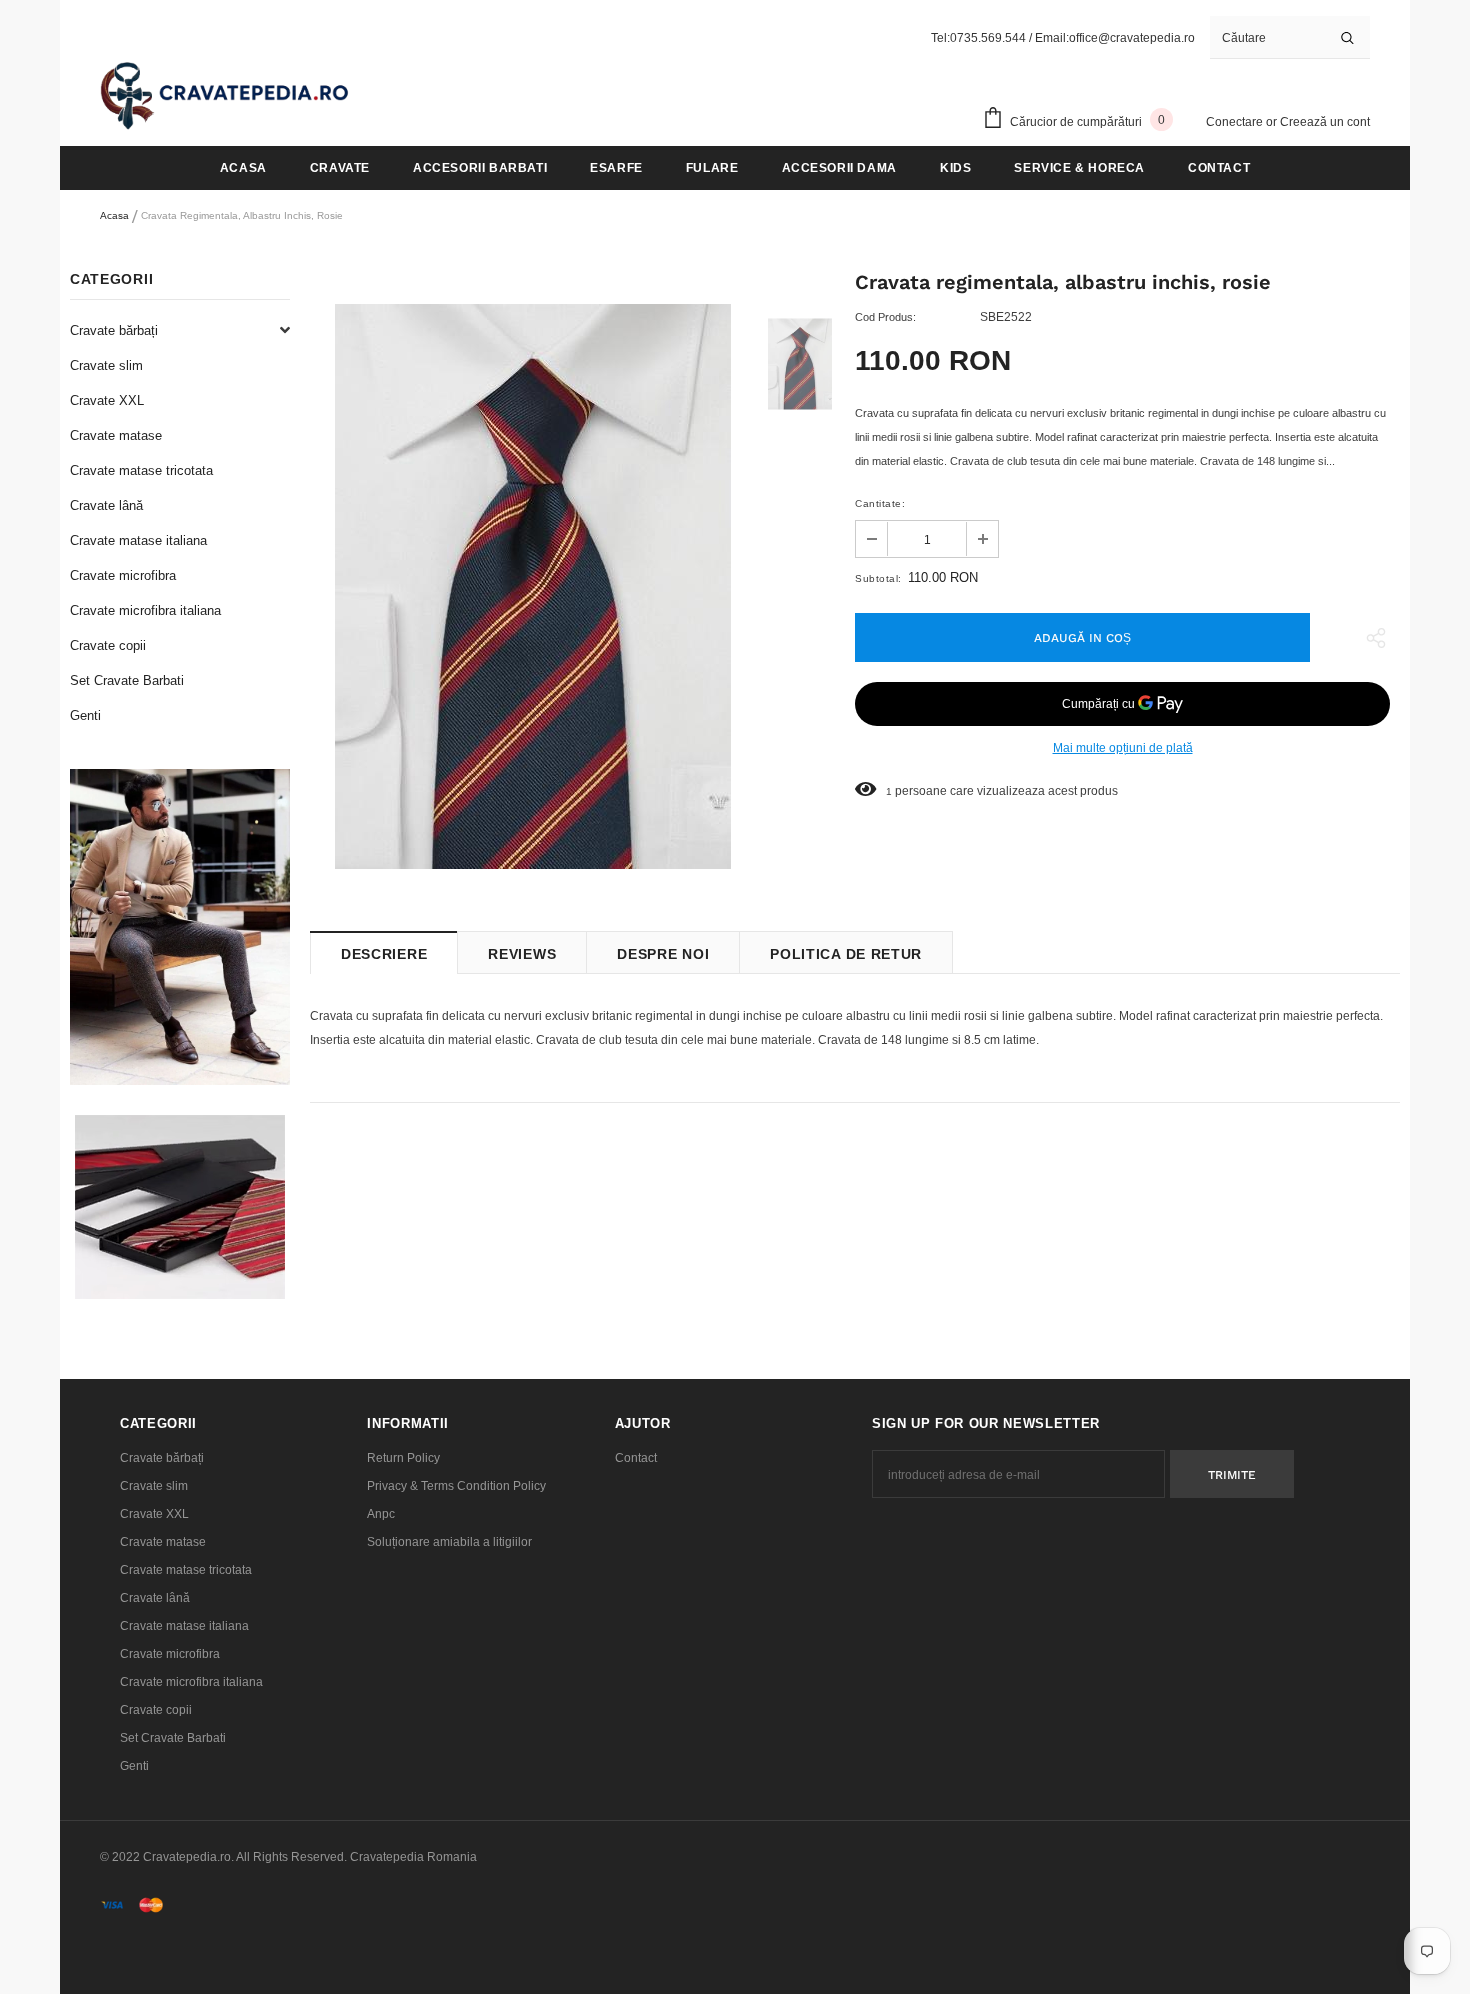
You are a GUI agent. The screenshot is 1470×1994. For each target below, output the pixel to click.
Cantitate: (880, 503)
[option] (532, 586)
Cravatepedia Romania (413, 1857)
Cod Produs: (885, 317)
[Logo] (225, 95)
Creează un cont (1325, 122)
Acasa (114, 215)
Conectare (1236, 122)
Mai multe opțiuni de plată (1123, 748)
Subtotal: (878, 578)
